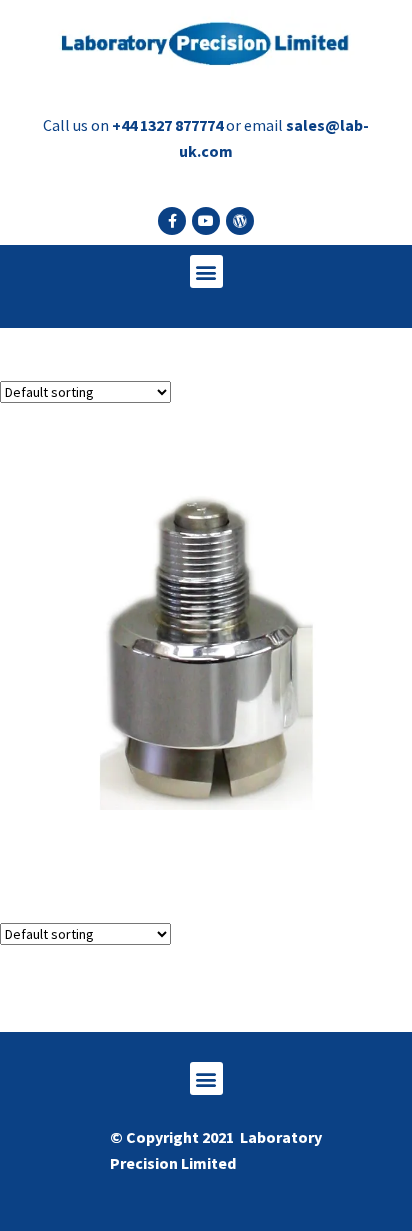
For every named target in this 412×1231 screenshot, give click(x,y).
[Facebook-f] (172, 221)
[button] (206, 271)
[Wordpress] (240, 221)
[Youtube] (206, 221)
